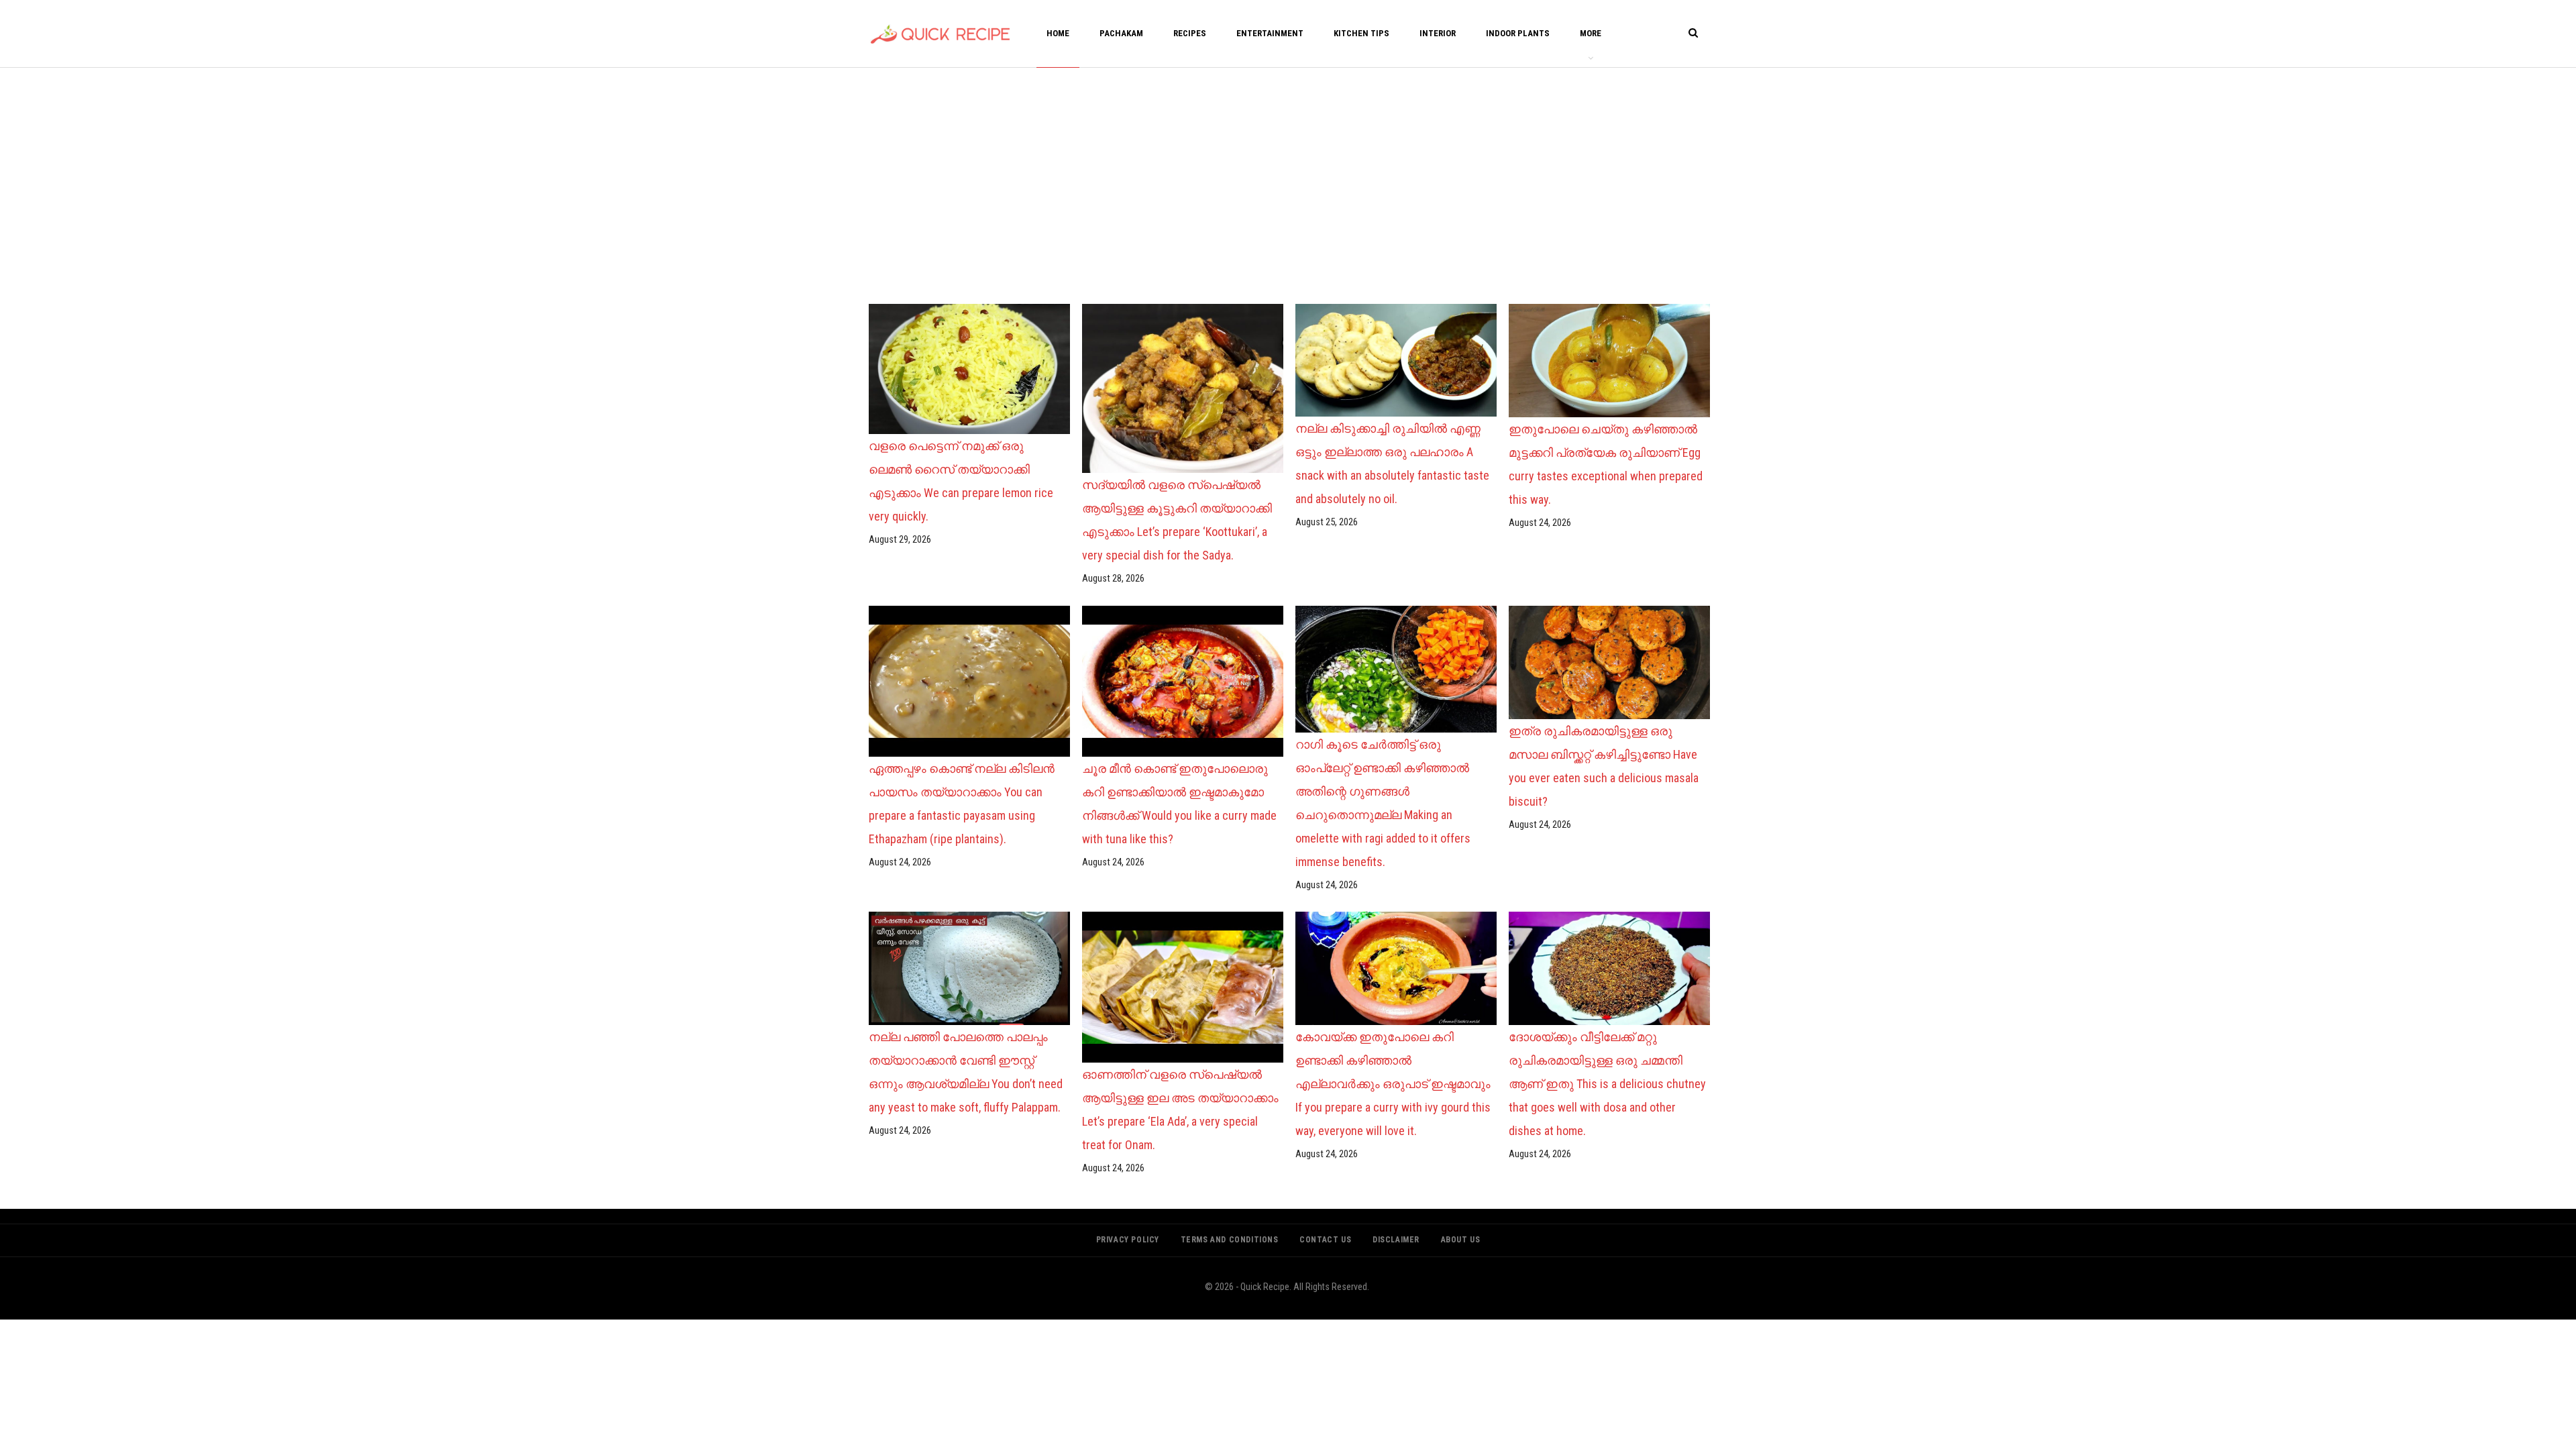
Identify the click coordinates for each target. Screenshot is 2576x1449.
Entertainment (1270, 33)
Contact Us (1325, 1240)
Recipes (1190, 33)
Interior (1438, 33)
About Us (1461, 1240)
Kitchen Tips (1361, 33)
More (1591, 33)
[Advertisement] (1288, 182)
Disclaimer (1396, 1240)
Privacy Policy (1128, 1240)
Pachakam (1121, 33)
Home (1058, 33)
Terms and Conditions (1230, 1240)
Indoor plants (1518, 33)
